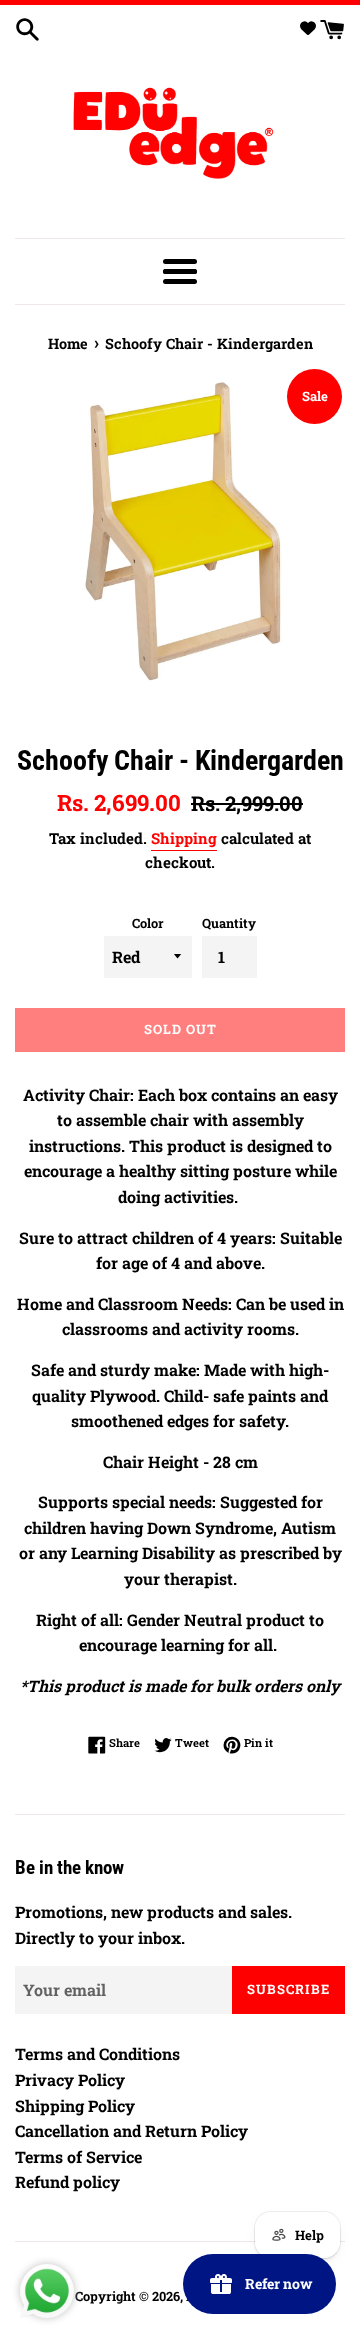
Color (148, 923)
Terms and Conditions (97, 2053)
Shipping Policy (75, 2105)
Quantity (229, 923)
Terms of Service (78, 2156)
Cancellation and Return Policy (131, 2130)
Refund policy (67, 2181)
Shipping (184, 838)
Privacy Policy (70, 2079)
